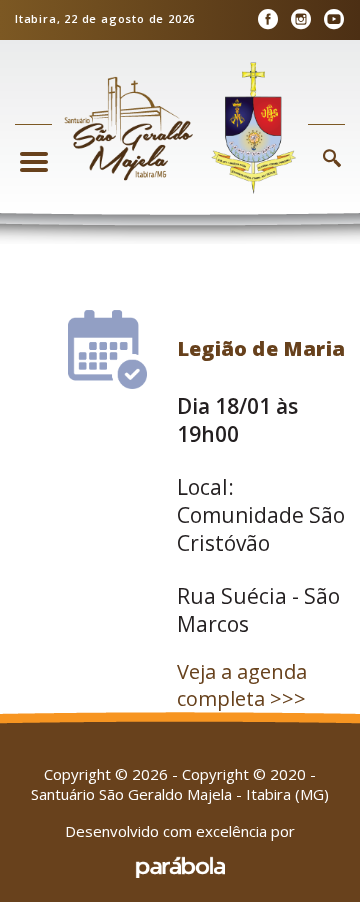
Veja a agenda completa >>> (242, 685)
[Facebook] (267, 19)
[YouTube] (333, 19)
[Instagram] (300, 19)
